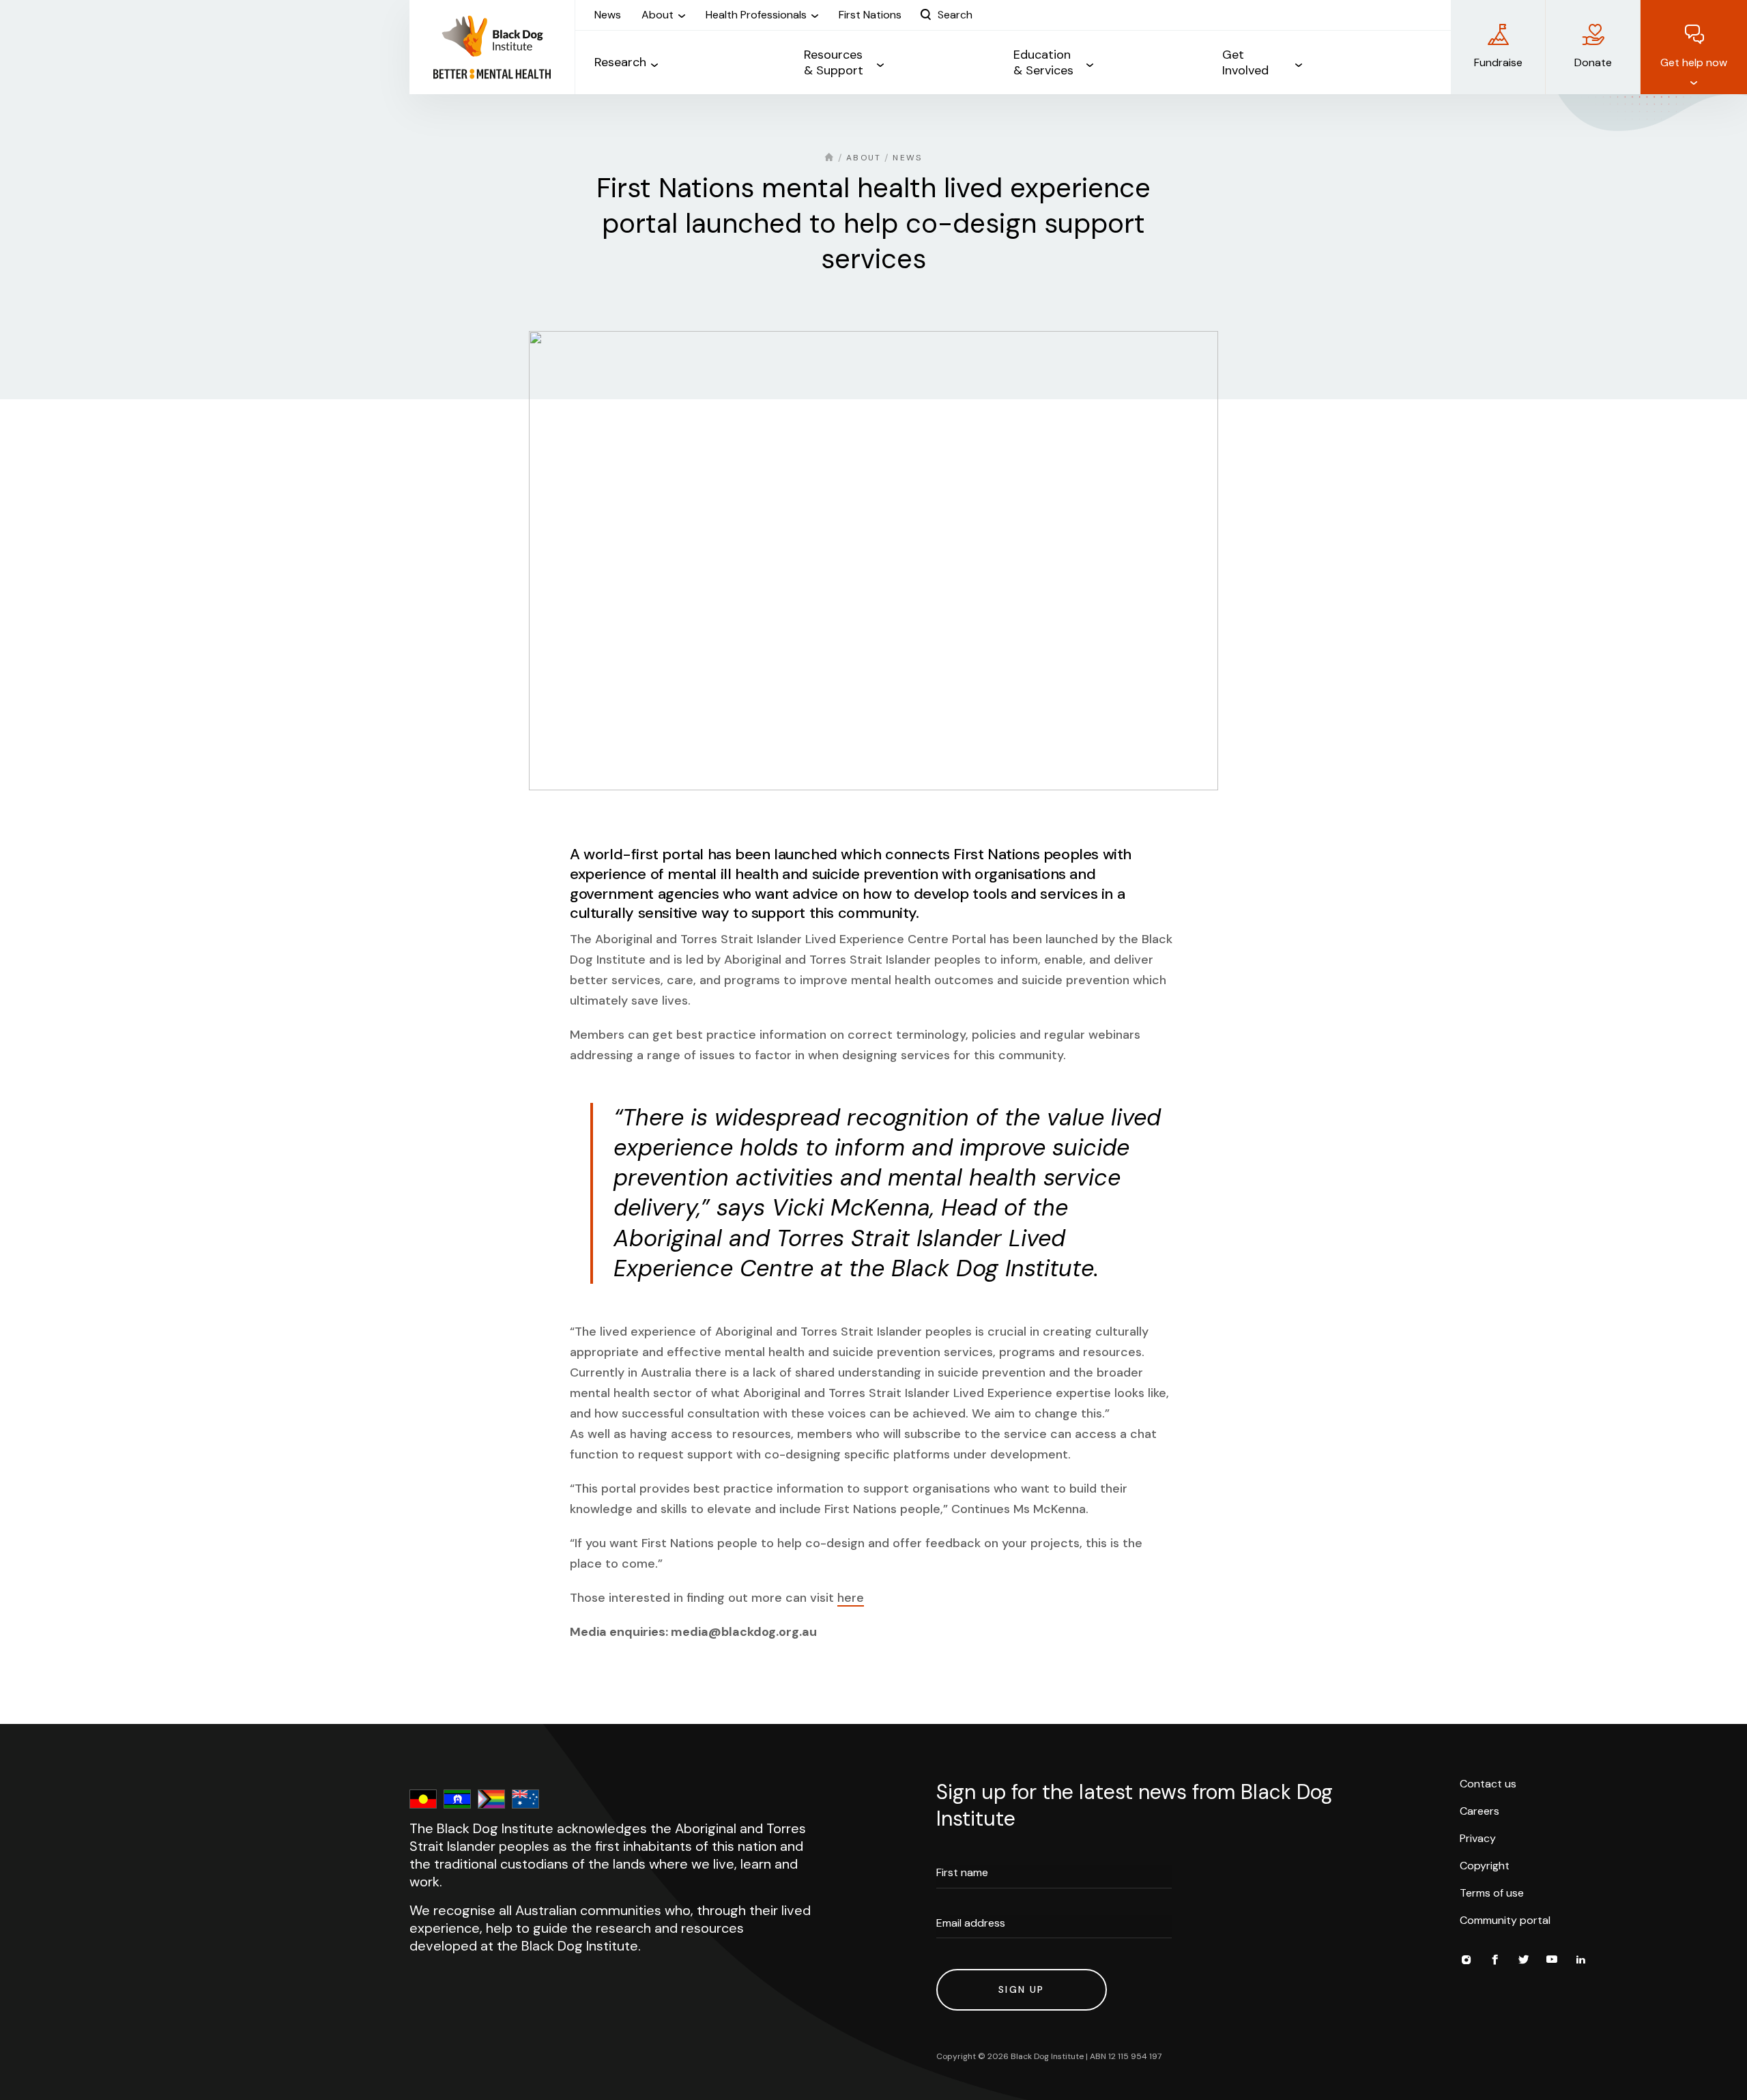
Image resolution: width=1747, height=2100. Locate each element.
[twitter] (1523, 1961)
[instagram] (1466, 1961)
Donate (1593, 62)
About (864, 158)
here (851, 1598)
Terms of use (1492, 1893)
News (907, 158)
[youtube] (1552, 1961)
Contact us (1488, 1784)
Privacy (1478, 1838)
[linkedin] (1580, 1961)
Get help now (1694, 62)
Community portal (1505, 1920)
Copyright (1485, 1866)
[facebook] (1495, 1961)
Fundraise (1498, 62)
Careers (1479, 1811)
